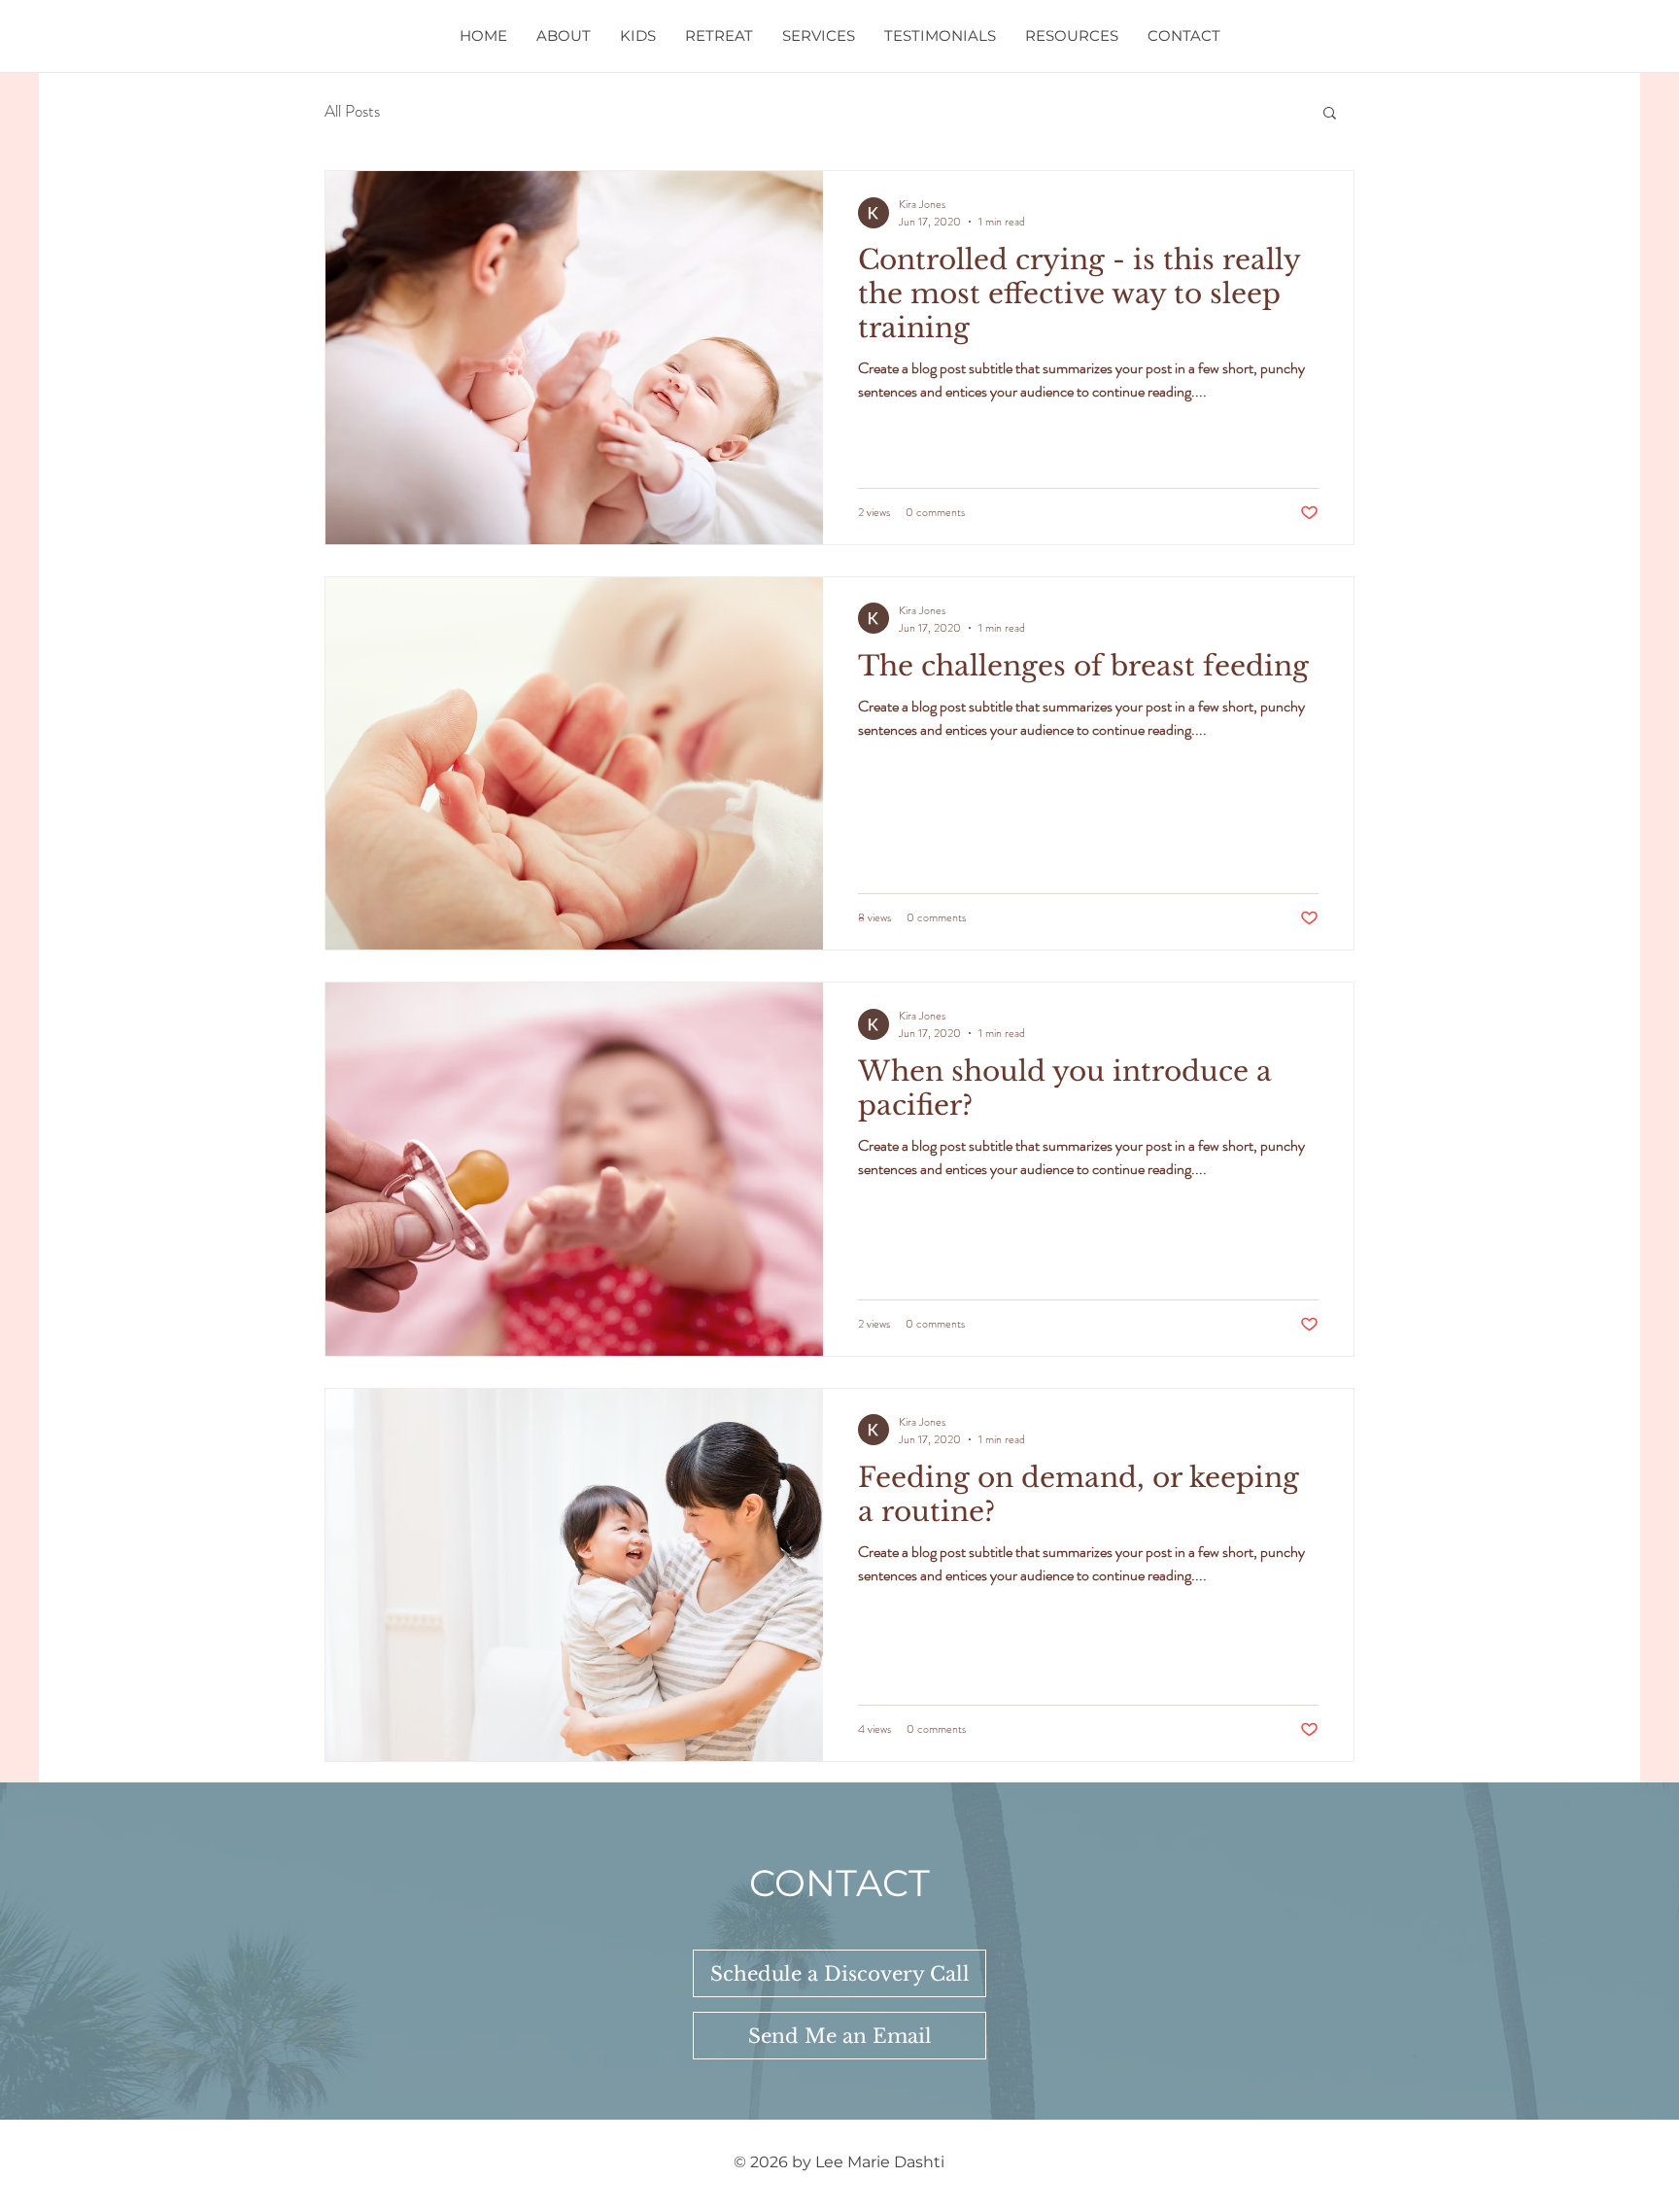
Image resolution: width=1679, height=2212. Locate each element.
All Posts (352, 111)
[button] (1330, 114)
